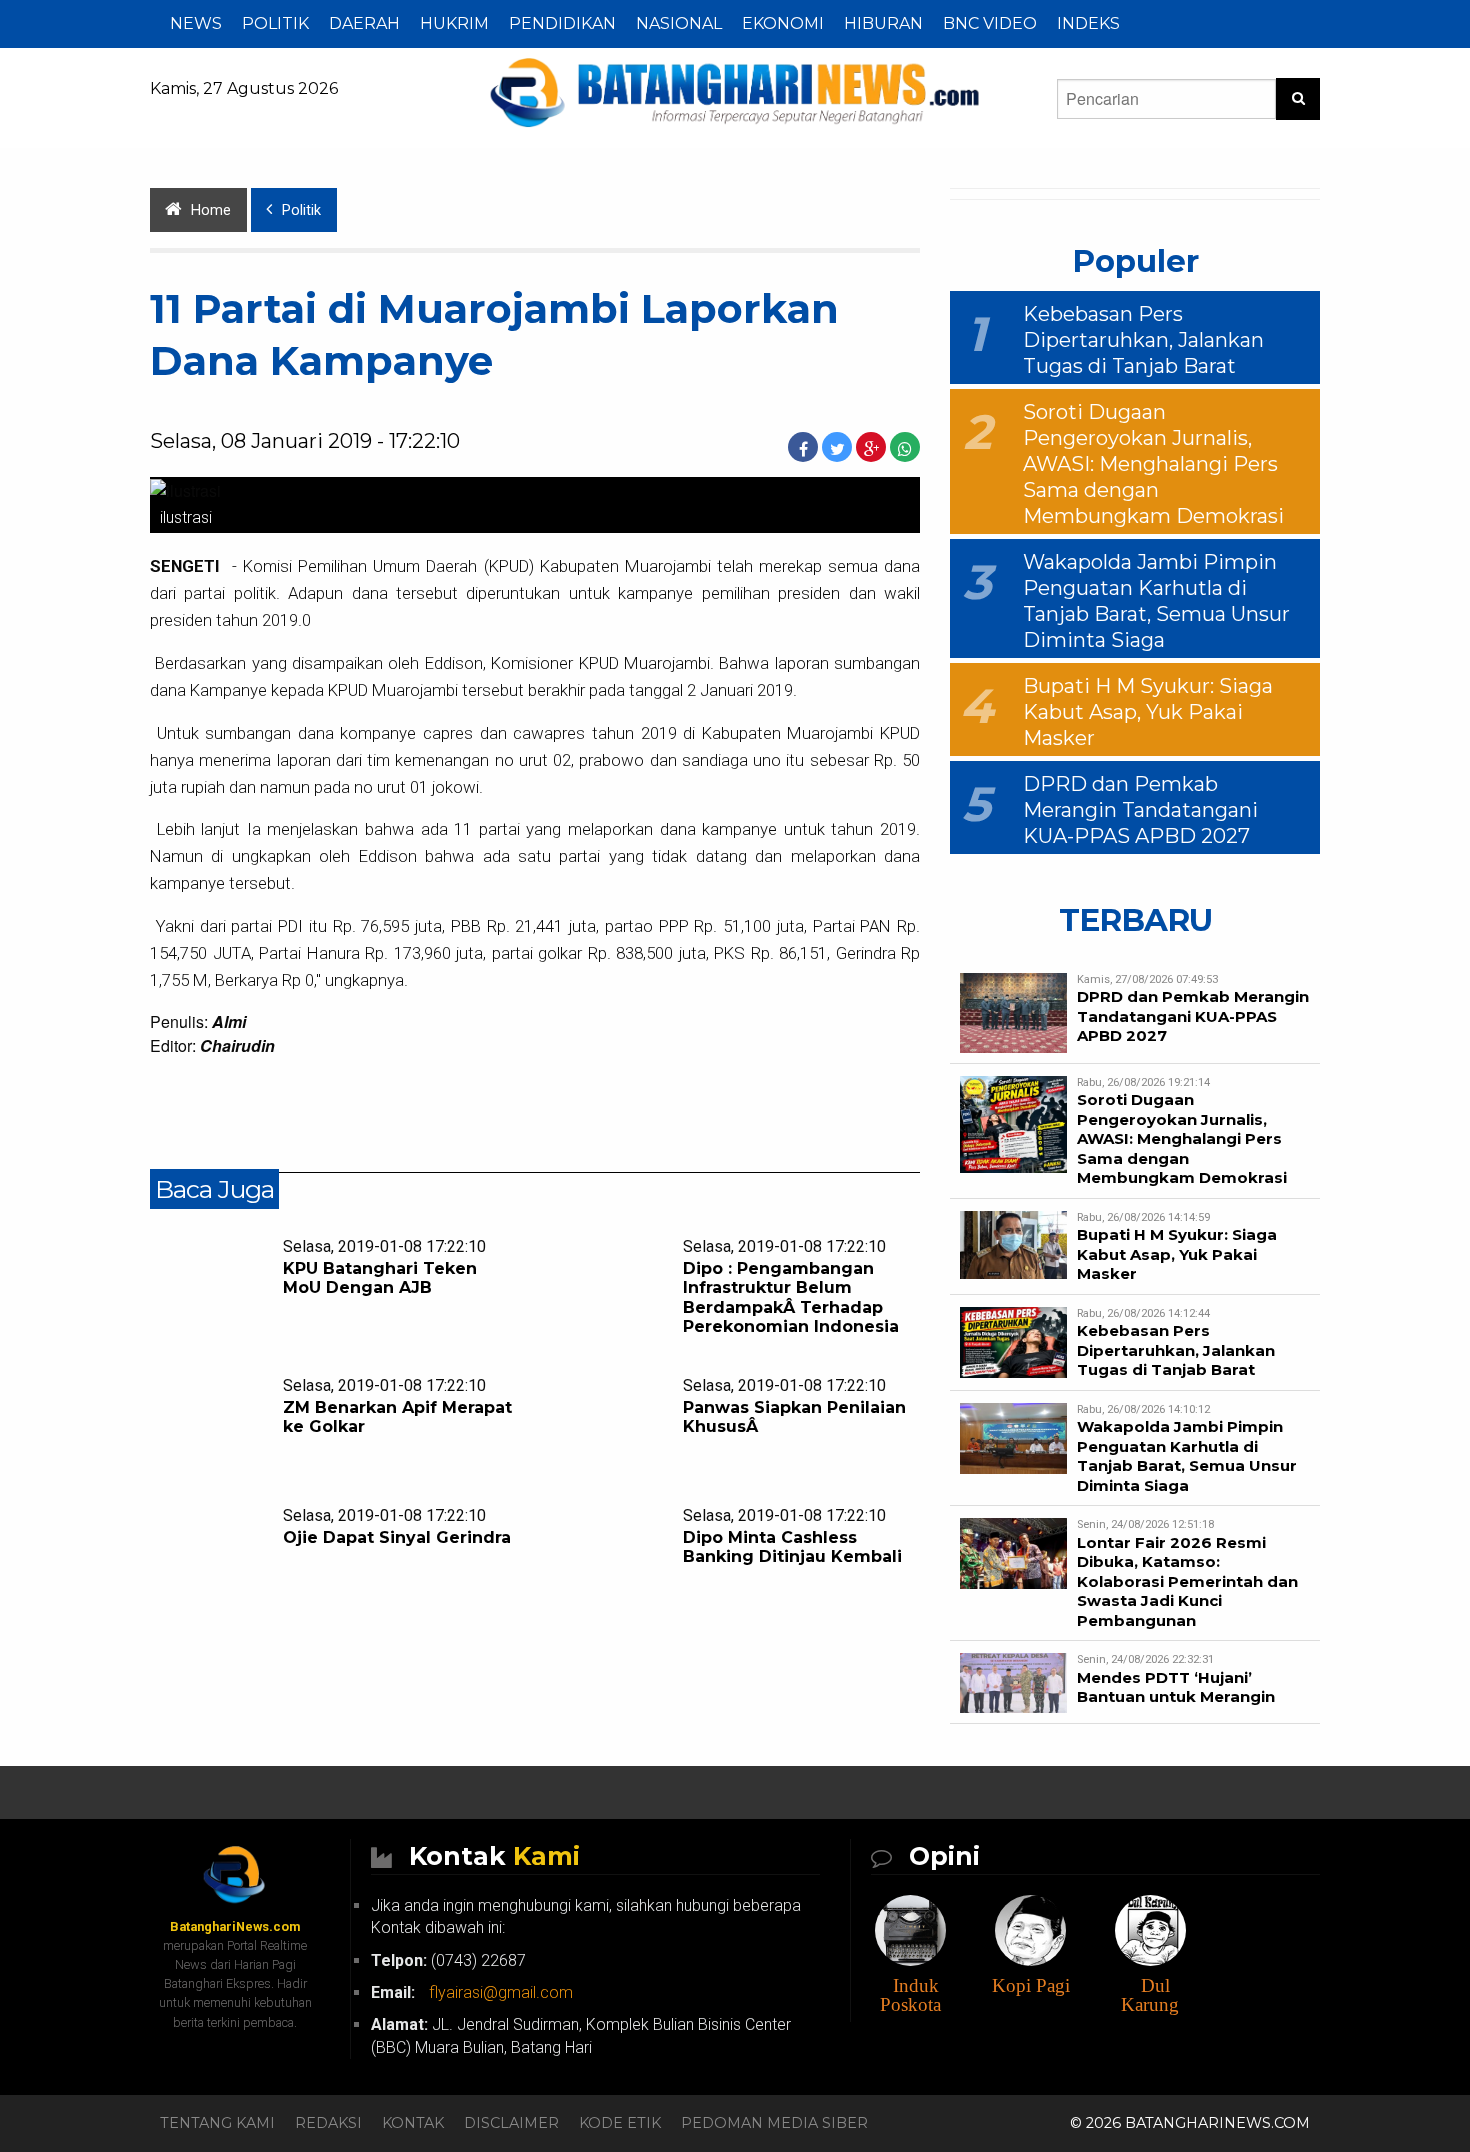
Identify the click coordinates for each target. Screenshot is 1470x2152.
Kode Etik (620, 2123)
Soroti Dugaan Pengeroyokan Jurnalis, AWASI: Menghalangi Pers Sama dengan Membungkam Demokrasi (1153, 464)
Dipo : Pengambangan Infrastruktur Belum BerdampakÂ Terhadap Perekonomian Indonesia (791, 1297)
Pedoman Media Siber (774, 2123)
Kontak (413, 2123)
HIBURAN (883, 23)
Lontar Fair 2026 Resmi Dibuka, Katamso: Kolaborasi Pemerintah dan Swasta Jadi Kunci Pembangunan (1187, 1581)
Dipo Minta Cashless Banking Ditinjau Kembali (792, 1547)
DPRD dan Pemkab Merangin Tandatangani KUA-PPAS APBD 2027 (1140, 810)
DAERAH (364, 23)
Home (211, 210)
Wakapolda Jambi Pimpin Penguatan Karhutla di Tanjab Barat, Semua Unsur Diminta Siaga (1187, 1456)
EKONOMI (783, 23)
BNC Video (990, 23)
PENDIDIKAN (562, 23)
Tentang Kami (217, 2123)
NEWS (196, 23)
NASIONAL (679, 23)
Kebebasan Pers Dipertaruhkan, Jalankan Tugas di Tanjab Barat (1143, 340)
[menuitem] (196, 24)
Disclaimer (511, 2123)
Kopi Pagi (1031, 1985)
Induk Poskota (910, 1995)
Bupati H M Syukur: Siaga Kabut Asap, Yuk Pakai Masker (1148, 712)
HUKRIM (454, 23)
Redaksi (328, 2123)
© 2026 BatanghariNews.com (1190, 2123)
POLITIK (275, 23)
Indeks (1088, 23)
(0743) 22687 (448, 1960)
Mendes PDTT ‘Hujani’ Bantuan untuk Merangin (1176, 1687)
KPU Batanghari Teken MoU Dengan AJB (380, 1278)
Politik (301, 210)
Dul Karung (1150, 1995)
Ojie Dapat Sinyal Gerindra (397, 1537)
